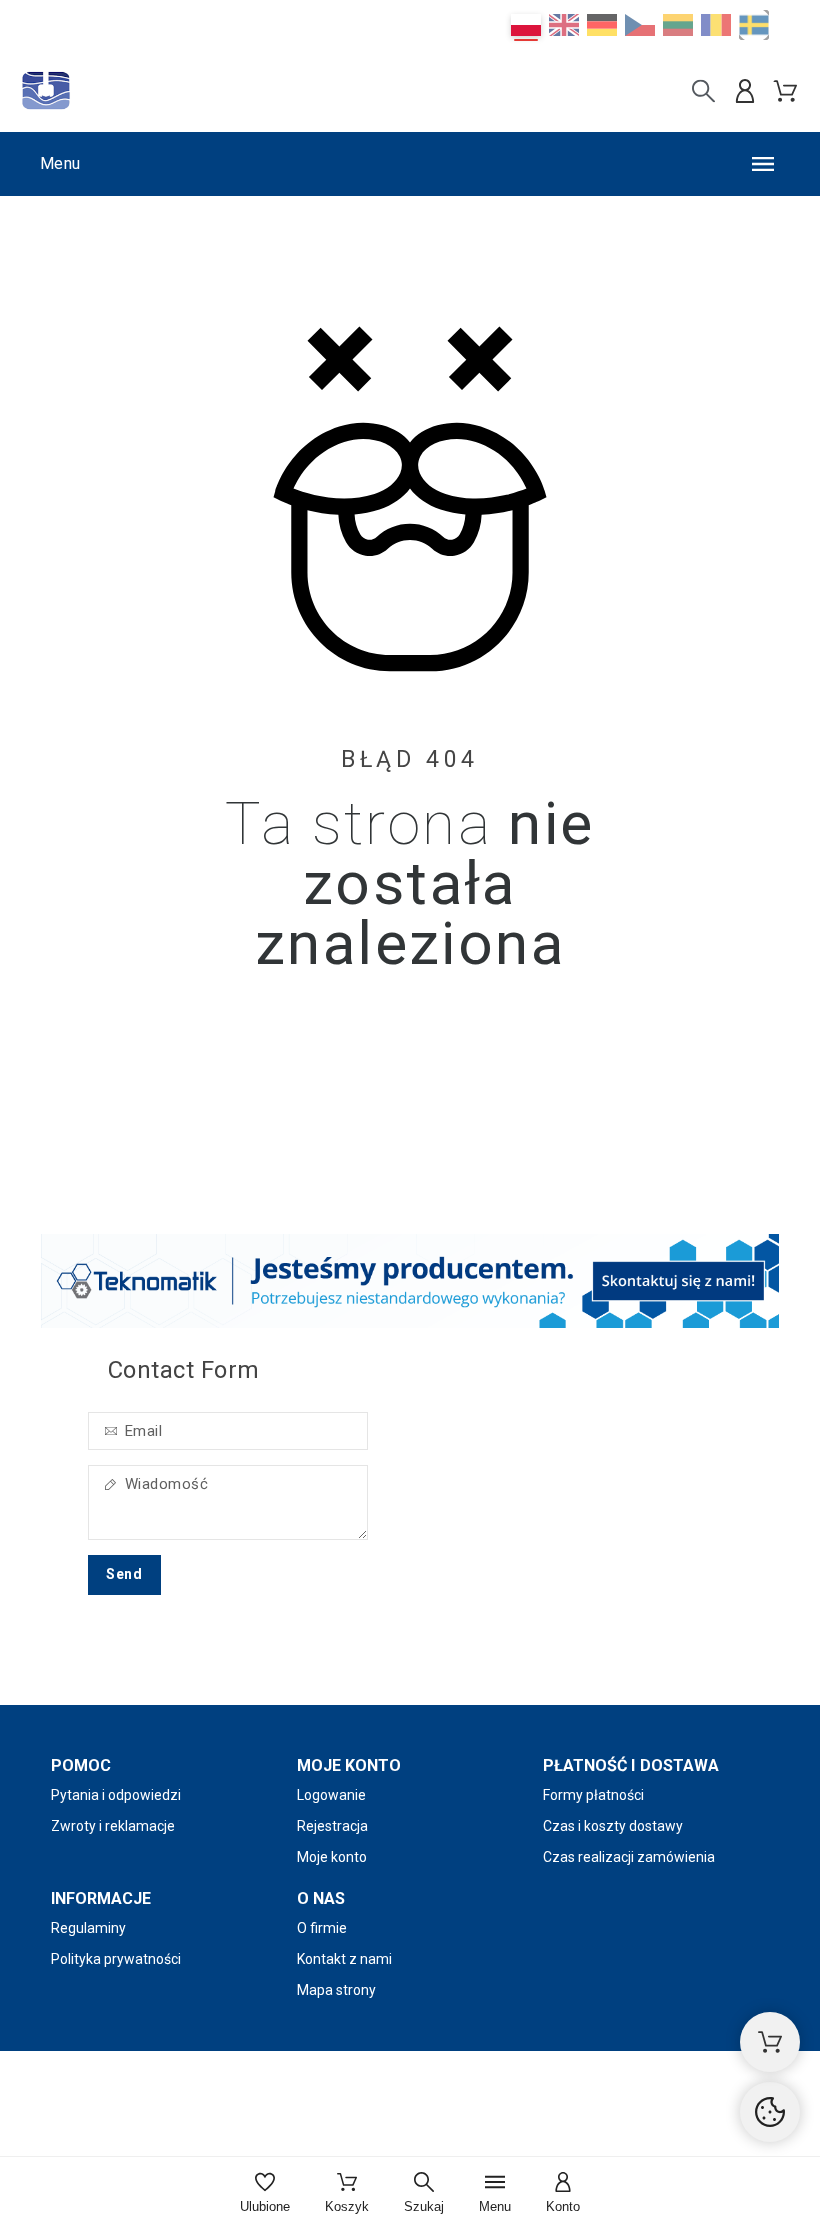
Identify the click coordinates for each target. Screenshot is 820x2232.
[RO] (716, 25)
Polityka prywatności (116, 1959)
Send (124, 1574)
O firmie (322, 1928)
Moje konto (332, 1857)
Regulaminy (88, 1928)
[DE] (602, 25)
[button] (410, 164)
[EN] (564, 25)
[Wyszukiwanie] (703, 91)
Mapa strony (336, 1990)
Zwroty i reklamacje (113, 1826)
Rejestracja (332, 1826)
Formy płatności (593, 1795)
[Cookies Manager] (770, 2112)
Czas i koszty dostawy (613, 1826)
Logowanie (331, 1795)
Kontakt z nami (344, 1959)
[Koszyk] (770, 2042)
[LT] (678, 25)
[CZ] (640, 25)
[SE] (754, 25)
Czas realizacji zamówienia (629, 1857)
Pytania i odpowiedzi (116, 1795)
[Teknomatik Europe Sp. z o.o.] (46, 91)
